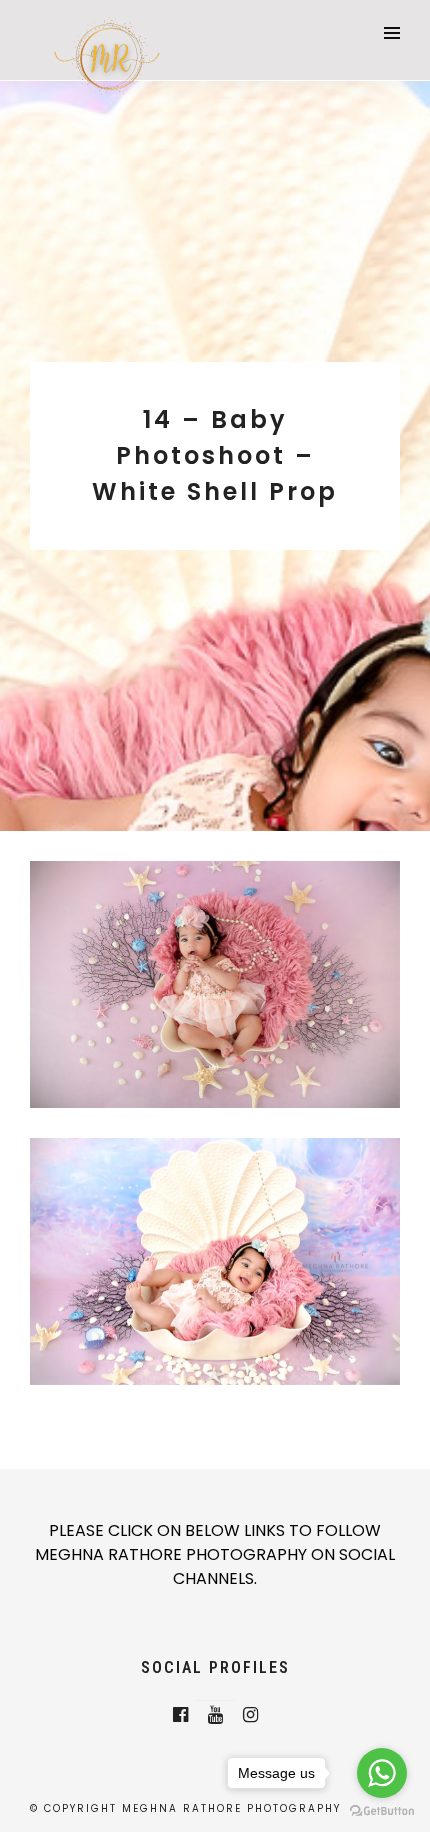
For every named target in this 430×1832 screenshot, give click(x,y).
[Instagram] (250, 1715)
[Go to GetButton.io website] (382, 1811)
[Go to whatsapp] (382, 1773)
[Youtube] (215, 1715)
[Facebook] (180, 1715)
